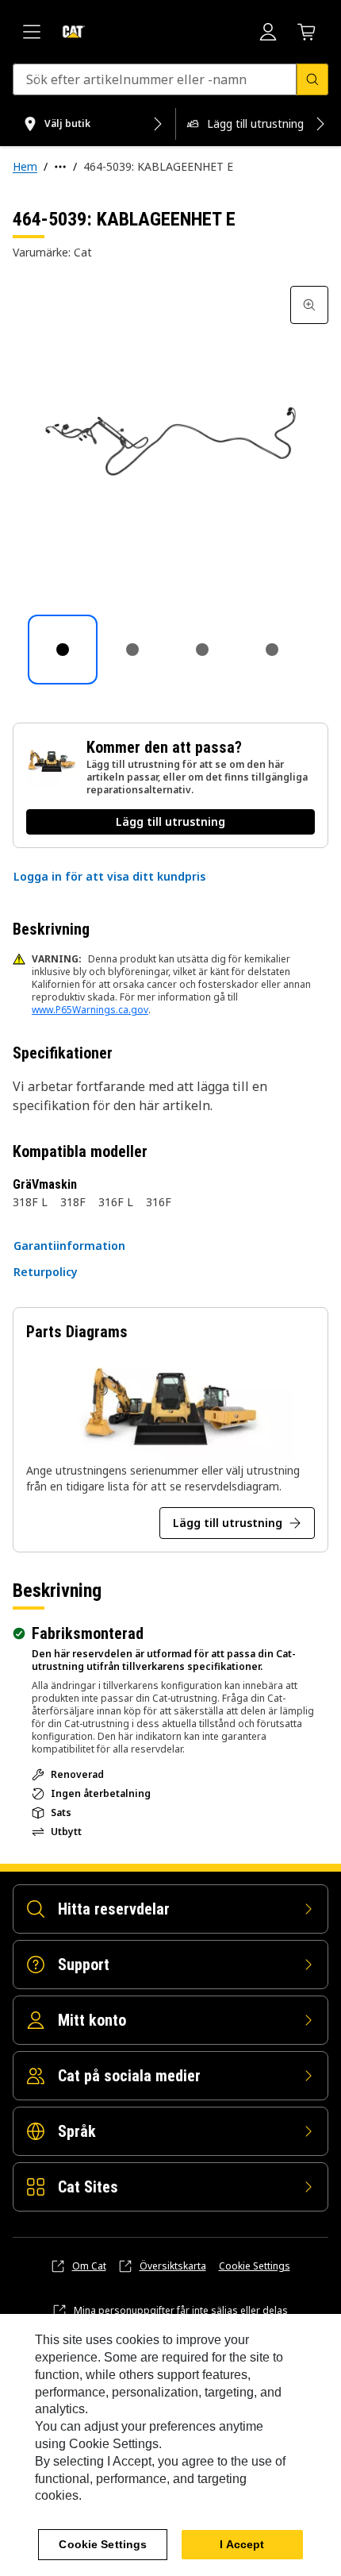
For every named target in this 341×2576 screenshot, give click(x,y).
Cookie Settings (255, 2266)
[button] (109, 877)
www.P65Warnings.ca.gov (90, 1010)
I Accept (242, 2544)
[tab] (63, 650)
